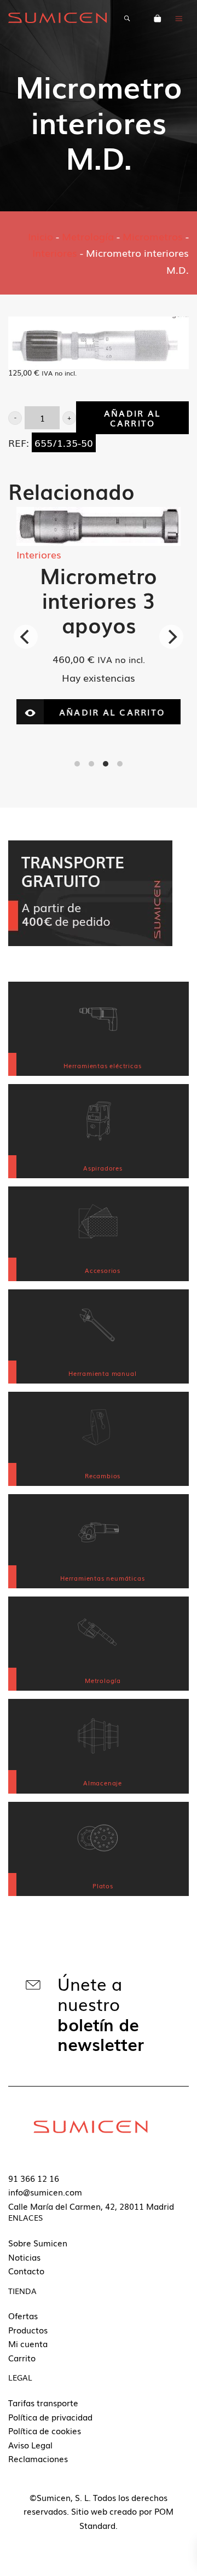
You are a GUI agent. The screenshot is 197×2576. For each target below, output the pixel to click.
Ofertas (23, 2315)
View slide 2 (91, 764)
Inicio (40, 236)
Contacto (26, 2270)
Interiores (55, 252)
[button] (15, 418)
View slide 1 (77, 764)
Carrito (22, 2358)
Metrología (88, 236)
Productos (28, 2330)
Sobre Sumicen (38, 2243)
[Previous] (26, 637)
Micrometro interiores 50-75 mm (114, 642)
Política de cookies (45, 2430)
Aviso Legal (30, 2445)
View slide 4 (120, 764)
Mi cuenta (28, 2343)
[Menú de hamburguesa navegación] (179, 18)
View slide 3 (106, 764)
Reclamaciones (38, 2458)
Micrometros (153, 236)
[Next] (171, 637)
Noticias (24, 2257)
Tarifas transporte (43, 2402)
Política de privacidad (50, 2417)
